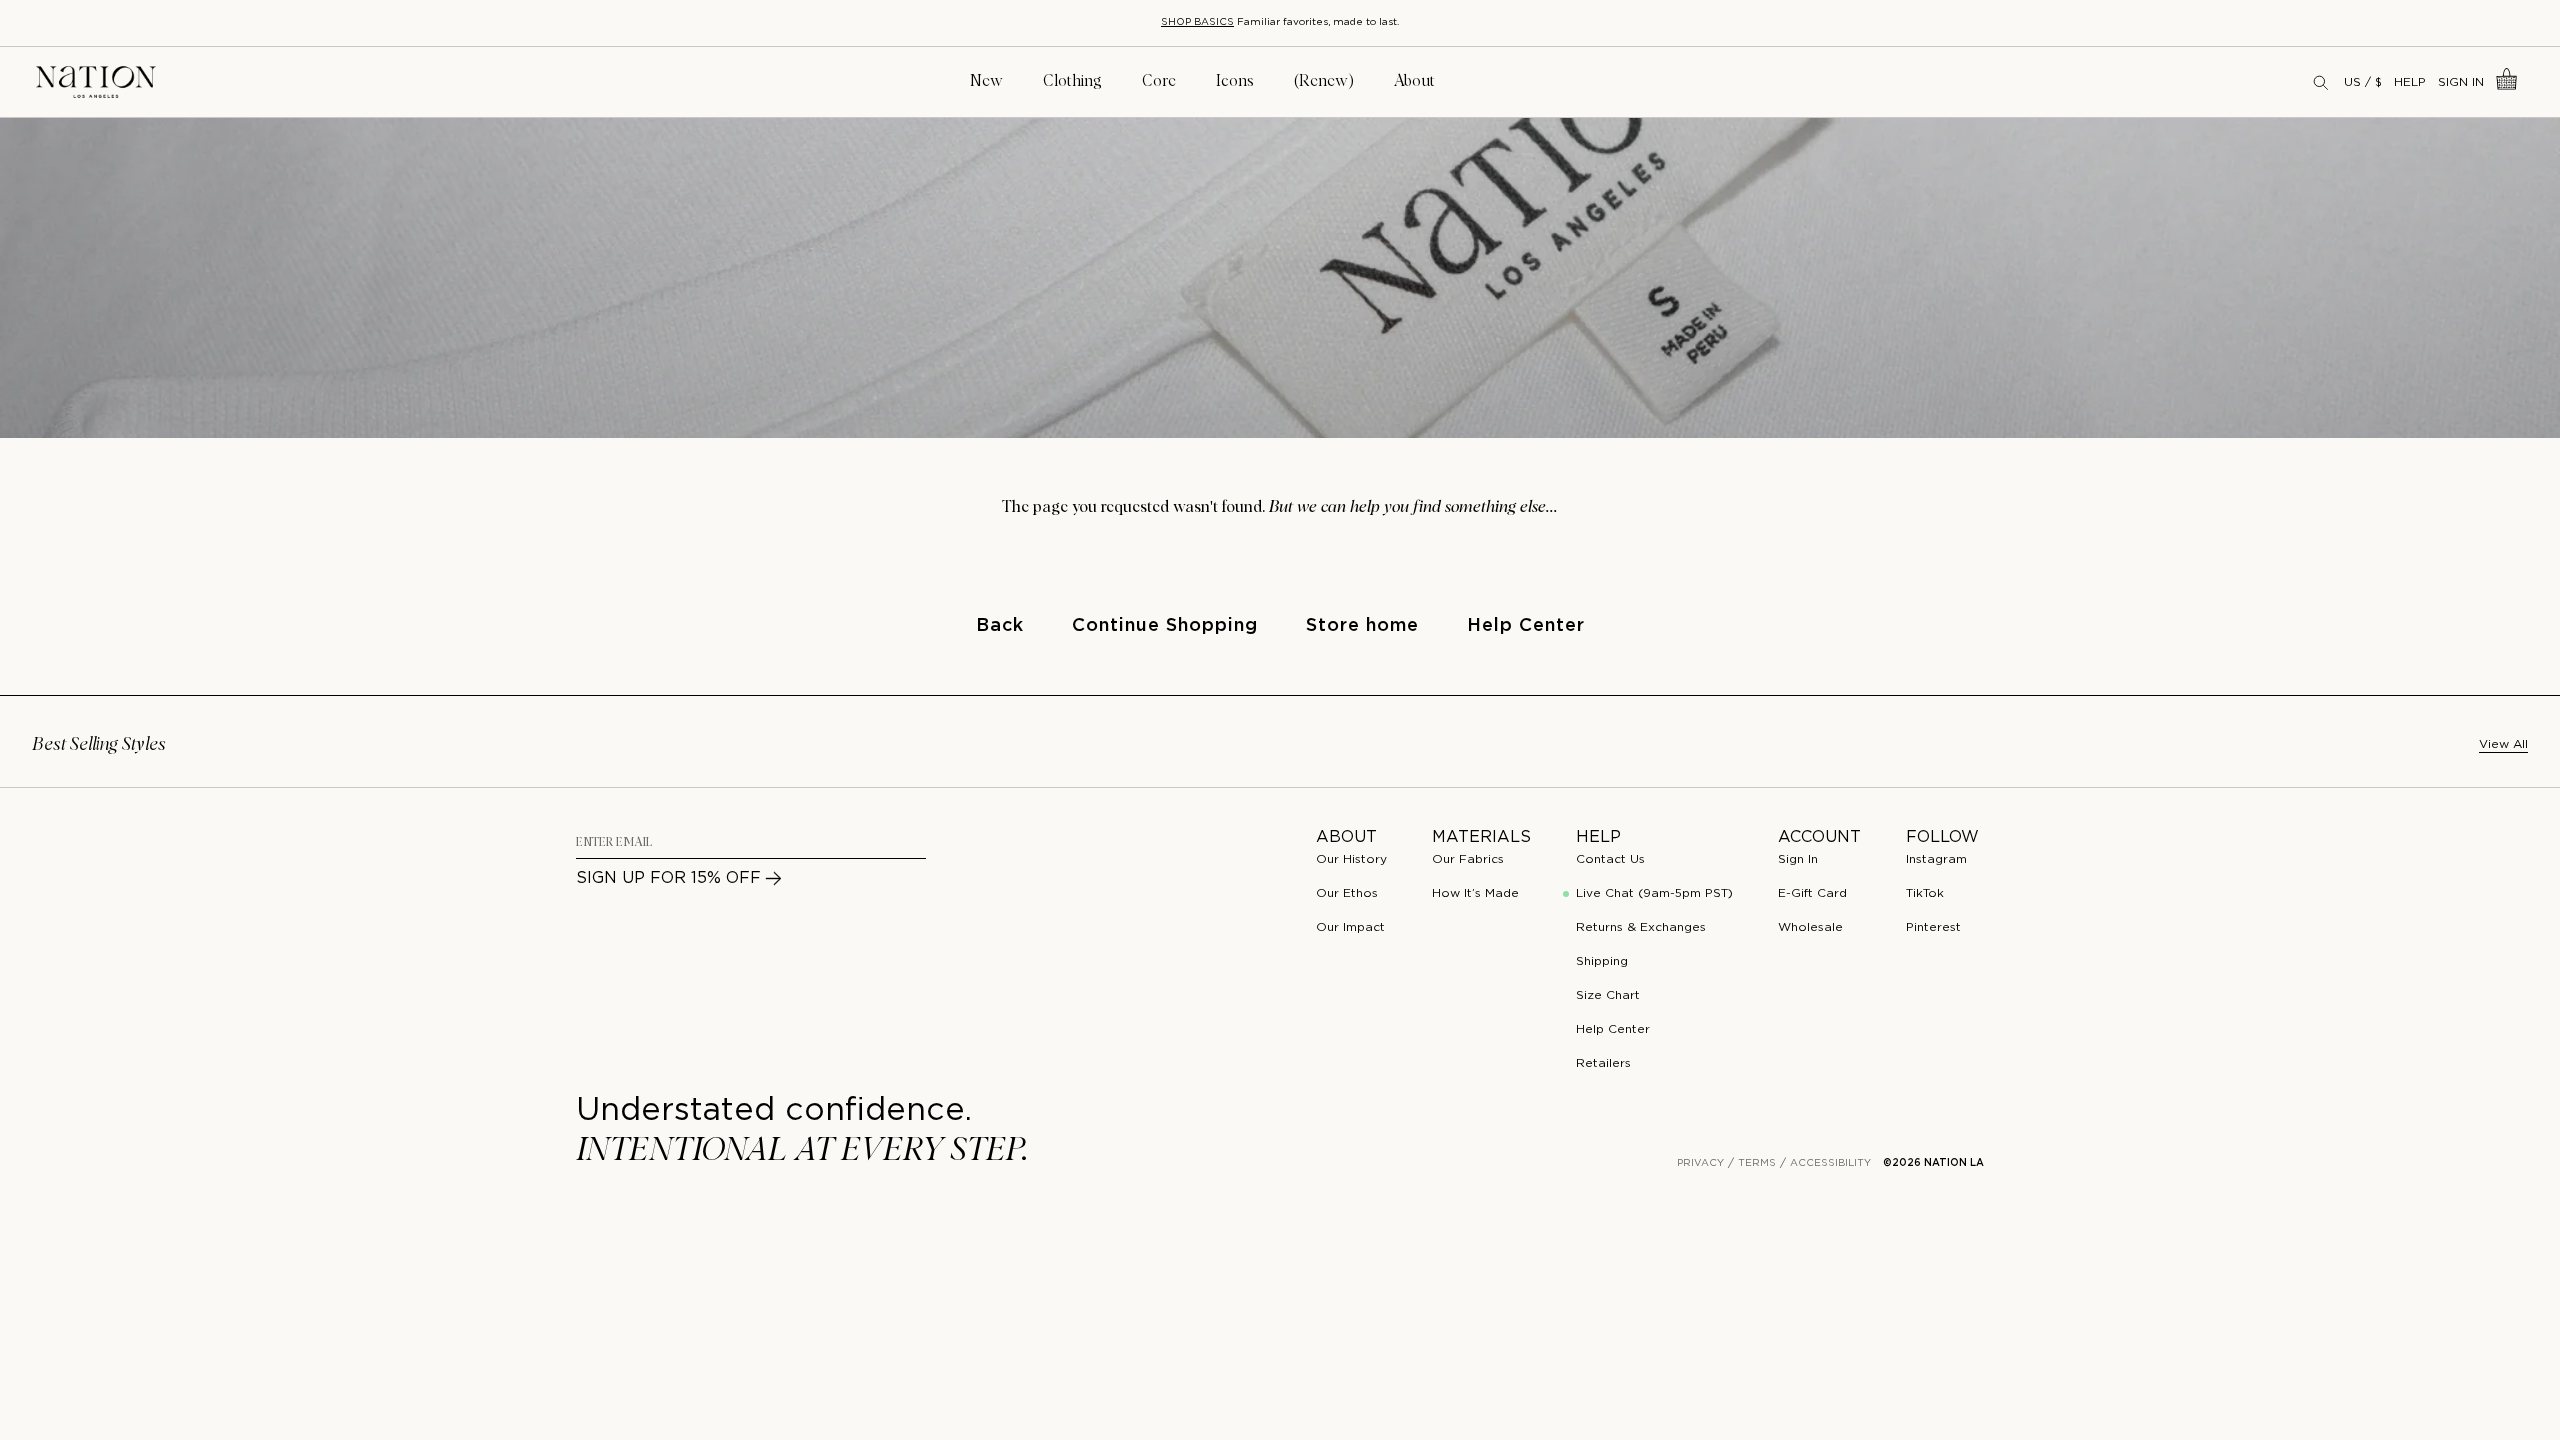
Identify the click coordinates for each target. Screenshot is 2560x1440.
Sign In (2461, 82)
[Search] (2322, 82)
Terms (1757, 1163)
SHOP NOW (1390, 22)
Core (1159, 81)
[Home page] (96, 82)
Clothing (1072, 81)
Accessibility (1830, 1163)
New (986, 81)
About (1414, 81)
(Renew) (1324, 81)
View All (2503, 744)
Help (2410, 82)
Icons (1235, 81)
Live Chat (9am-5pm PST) (1654, 893)
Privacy (1700, 1163)
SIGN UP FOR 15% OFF (668, 878)
